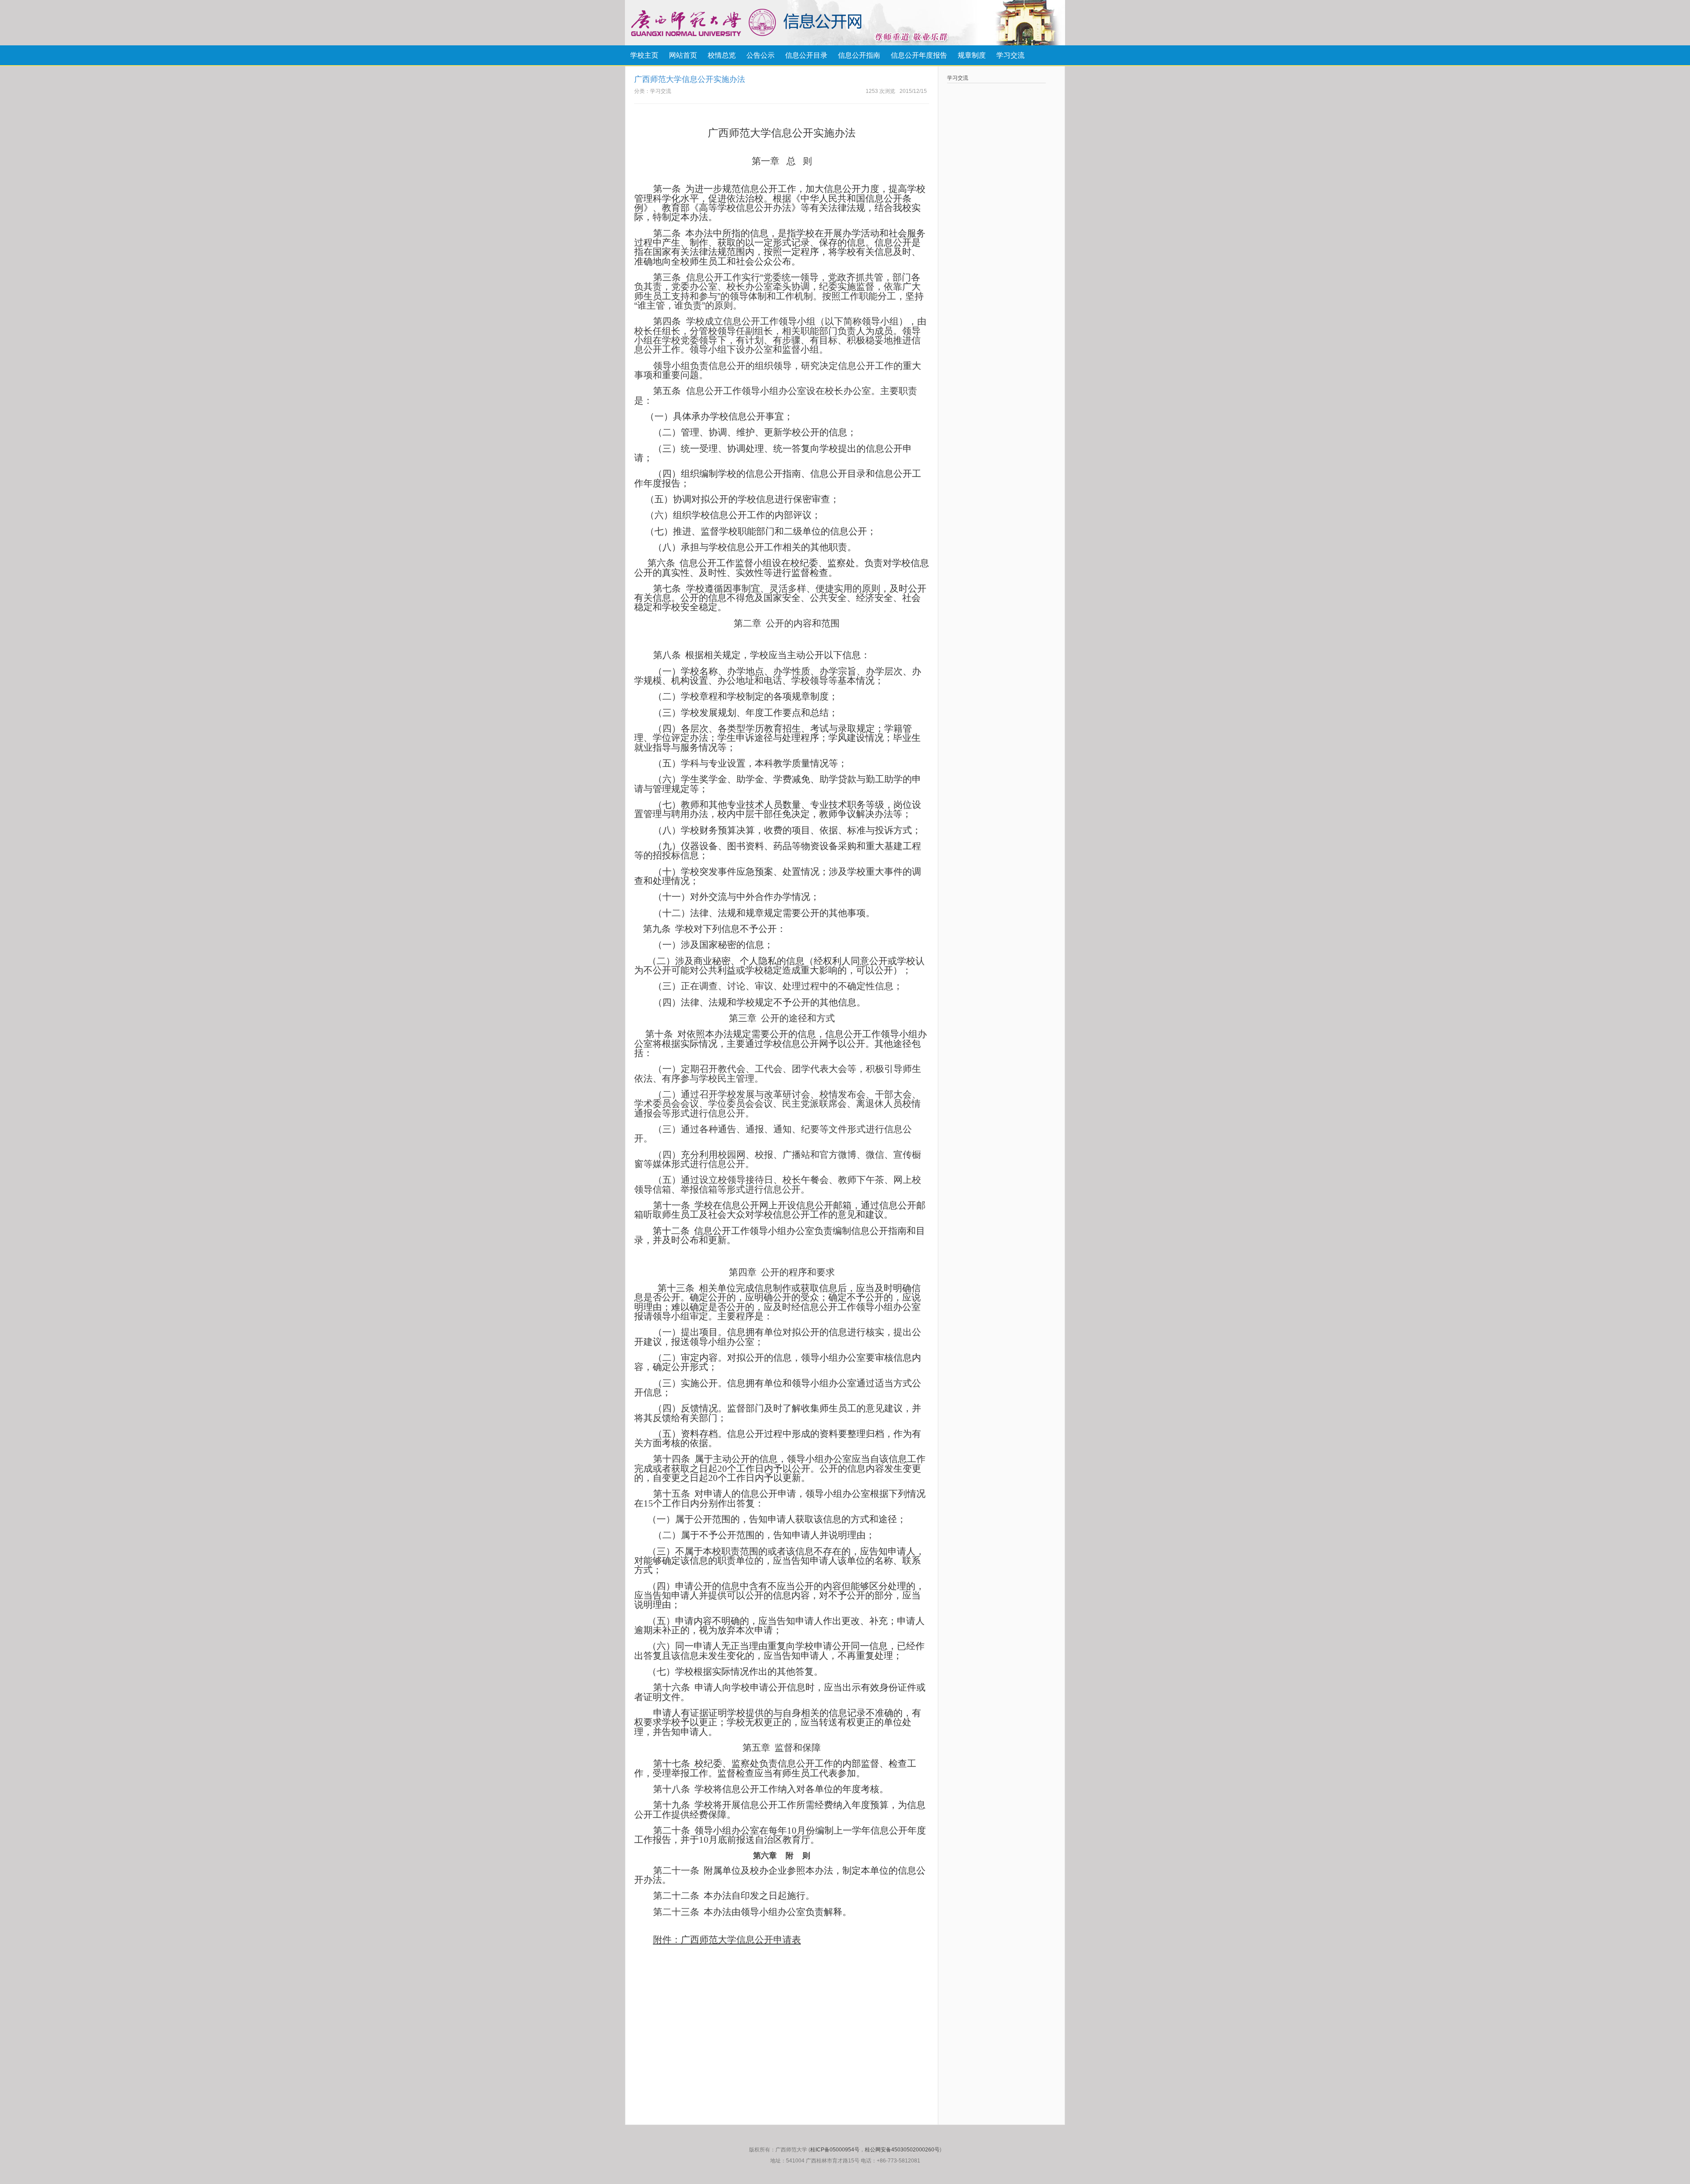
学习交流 (1010, 55)
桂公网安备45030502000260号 (902, 2150)
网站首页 (683, 55)
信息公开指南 (859, 55)
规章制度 (972, 55)
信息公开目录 (806, 55)
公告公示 (760, 55)
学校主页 (644, 55)
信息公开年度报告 (919, 55)
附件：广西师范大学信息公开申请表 (727, 1940)
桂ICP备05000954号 (835, 2150)
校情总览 (722, 55)
